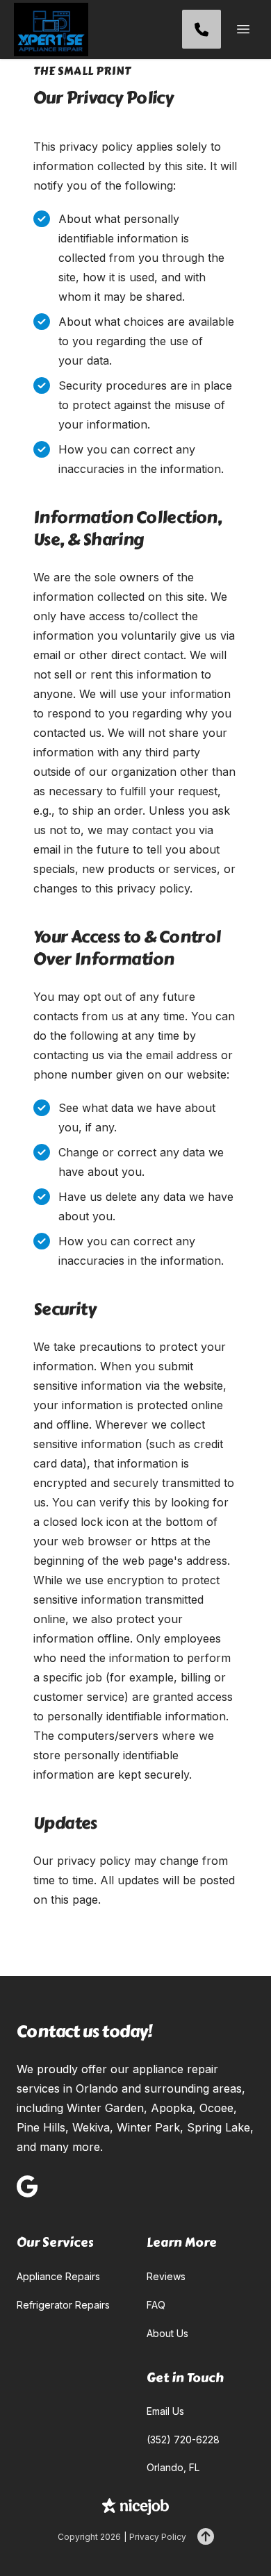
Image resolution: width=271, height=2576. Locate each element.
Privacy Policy (158, 2537)
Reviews (166, 2276)
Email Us (165, 2411)
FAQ (156, 2305)
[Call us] (202, 29)
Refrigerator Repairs (63, 2305)
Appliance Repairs (58, 2276)
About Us (167, 2333)
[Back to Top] (206, 2537)
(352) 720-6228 (183, 2440)
